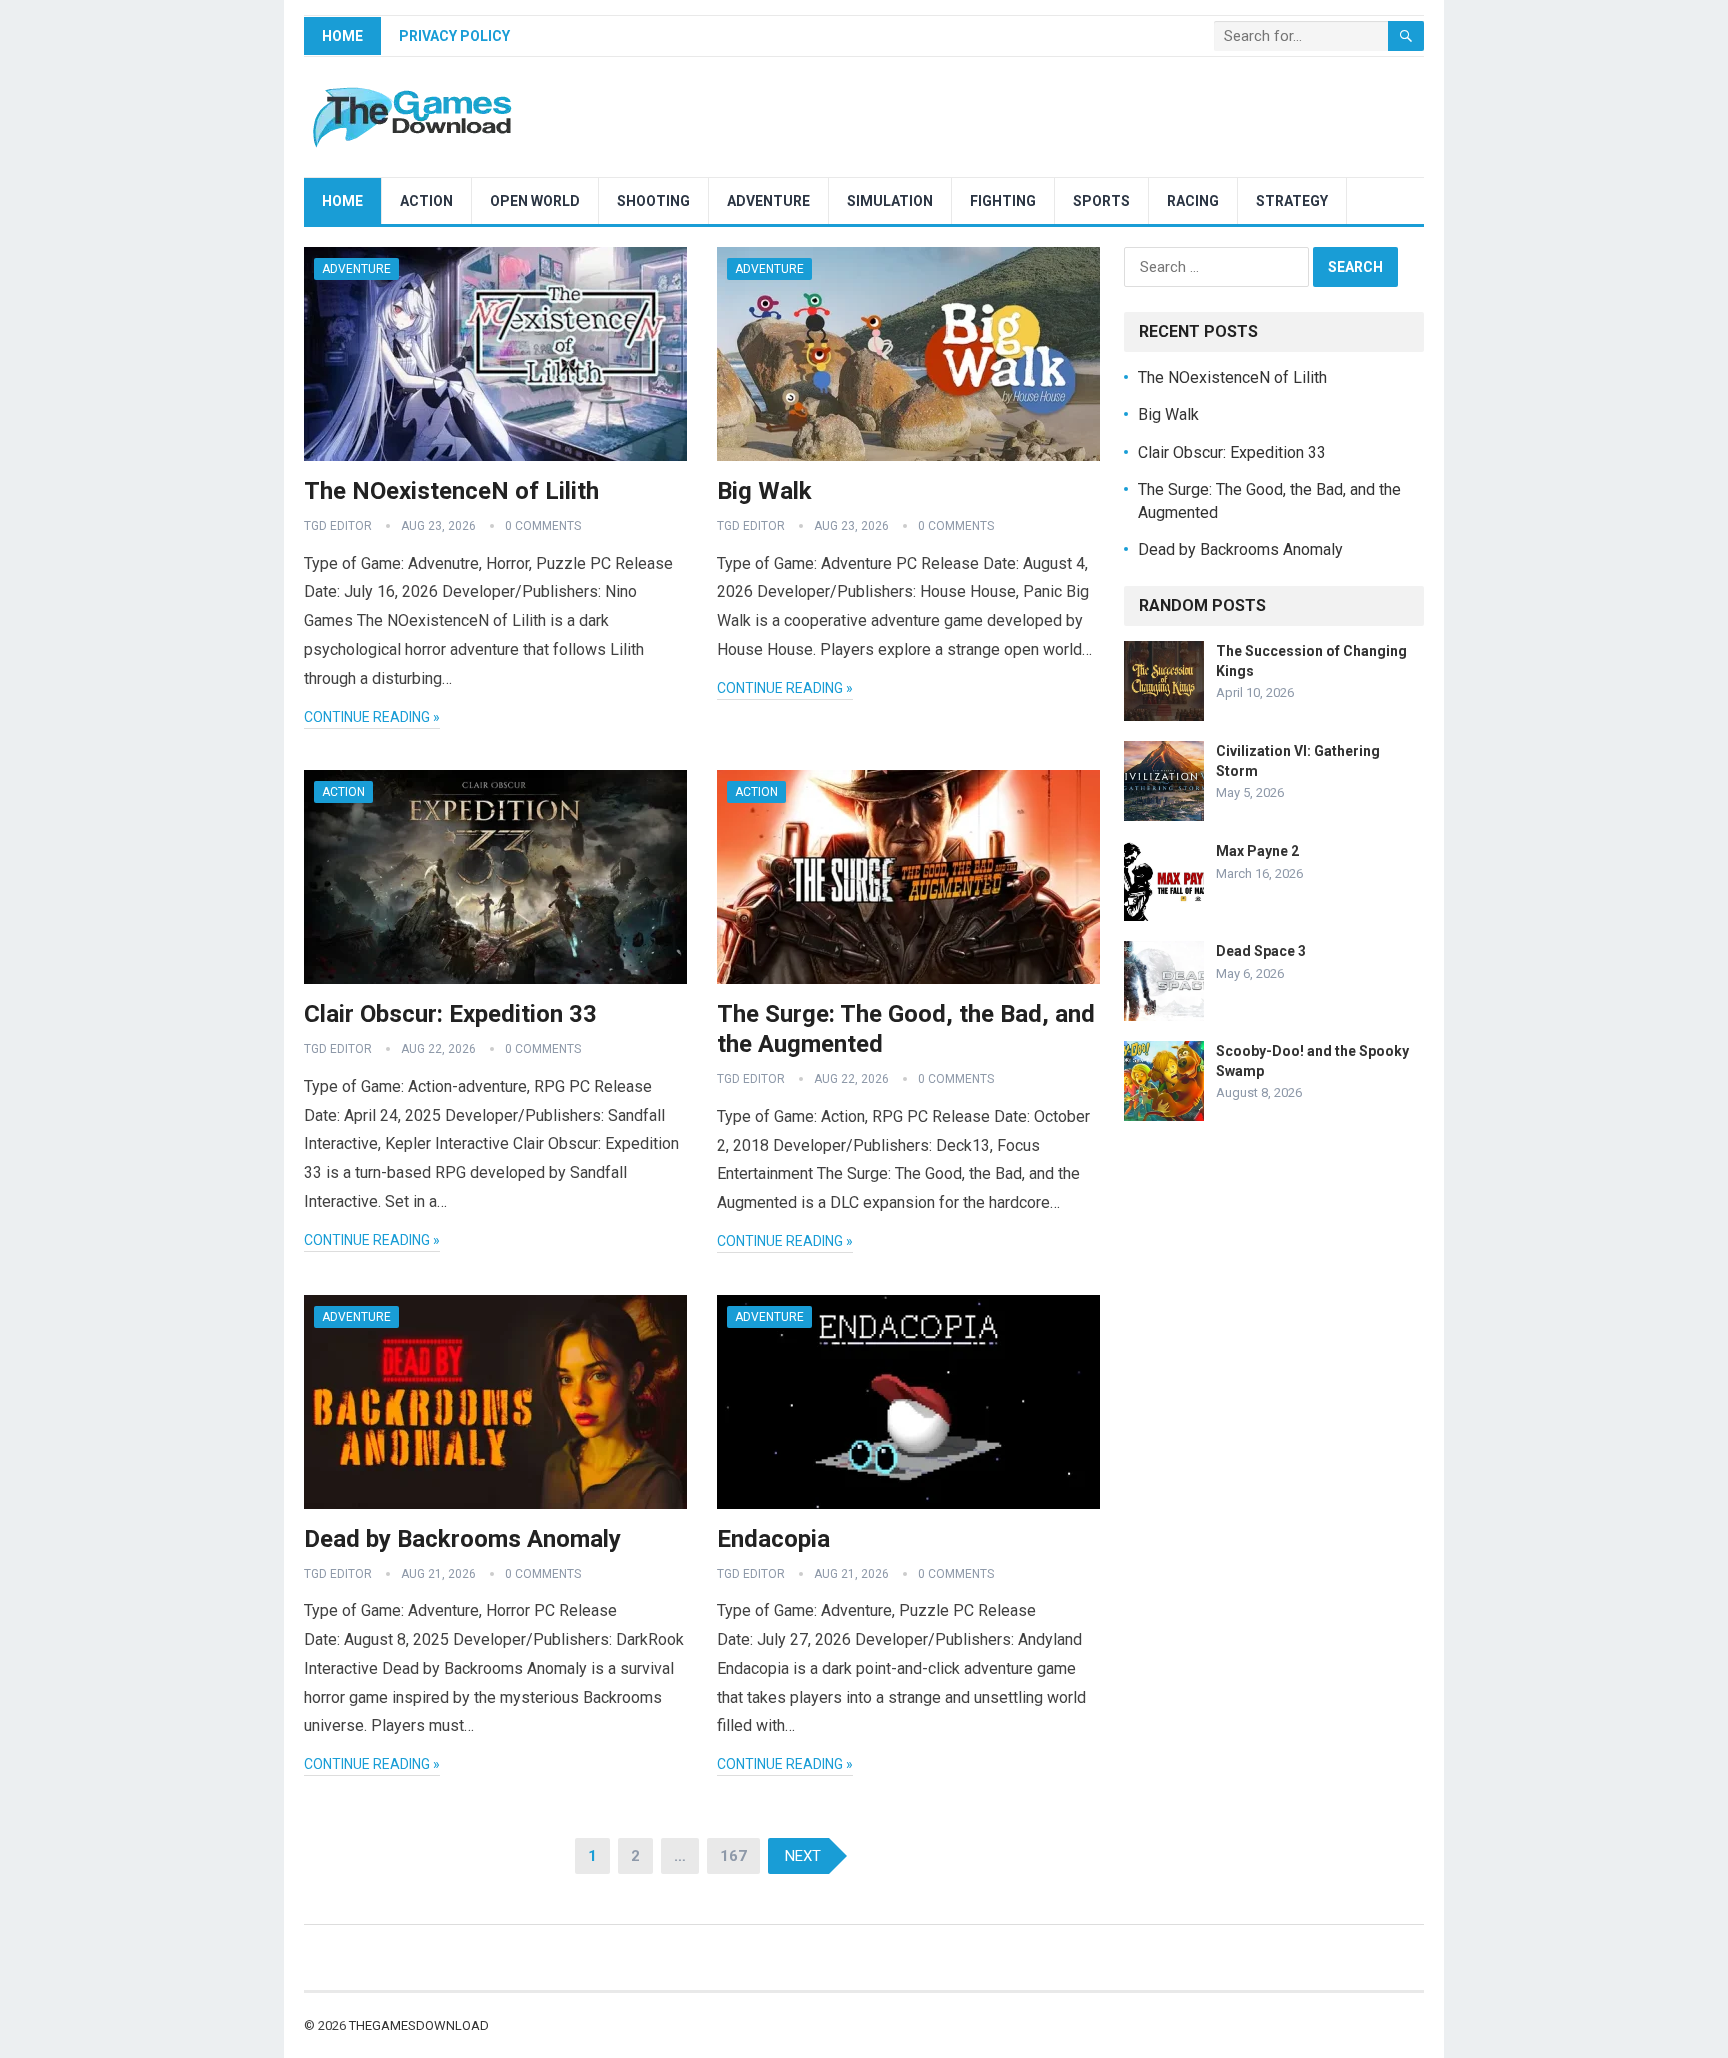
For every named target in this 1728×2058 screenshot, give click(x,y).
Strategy (1292, 201)
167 (733, 1856)
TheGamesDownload (419, 2025)
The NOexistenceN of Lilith (451, 491)
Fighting (1003, 201)
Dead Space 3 (1261, 951)
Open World (535, 201)
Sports (1101, 201)
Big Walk (764, 491)
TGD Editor (338, 526)
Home (342, 36)
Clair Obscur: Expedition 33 (450, 1014)
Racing (1193, 201)
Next (803, 1856)
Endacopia (773, 1539)
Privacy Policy (454, 36)
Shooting (653, 201)
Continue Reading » (372, 717)
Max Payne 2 (1257, 851)
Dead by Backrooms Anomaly (462, 1539)
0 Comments (543, 526)
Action (426, 201)
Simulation (890, 201)
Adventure (768, 201)
